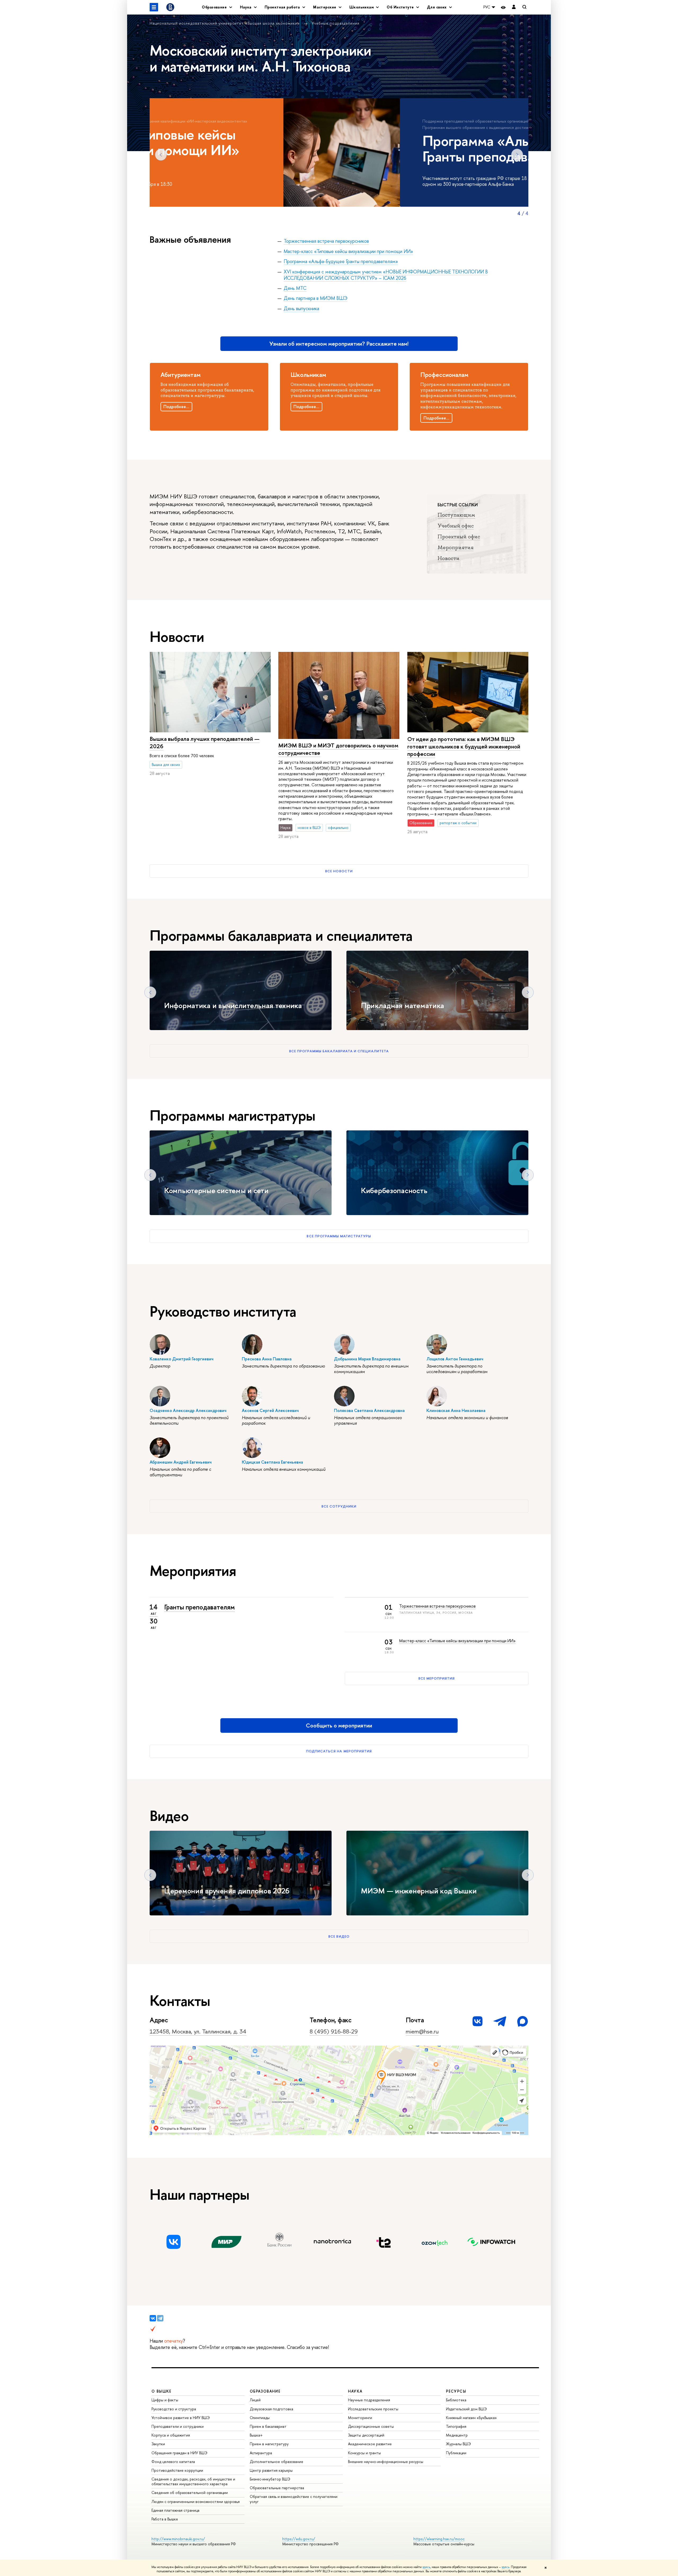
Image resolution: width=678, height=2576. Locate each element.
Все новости (339, 871)
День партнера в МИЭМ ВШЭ (316, 298)
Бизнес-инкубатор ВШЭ (270, 2479)
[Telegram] (160, 2318)
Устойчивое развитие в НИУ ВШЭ (181, 2418)
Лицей (255, 2400)
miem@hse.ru (422, 2031)
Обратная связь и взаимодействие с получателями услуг (294, 2499)
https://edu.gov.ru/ (299, 2539)
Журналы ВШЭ (458, 2444)
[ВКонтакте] (153, 2318)
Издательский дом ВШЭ (466, 2409)
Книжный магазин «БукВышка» (471, 2418)
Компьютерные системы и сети (216, 1191)
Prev (161, 155)
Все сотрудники (339, 1506)
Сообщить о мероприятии (339, 1725)
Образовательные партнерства (277, 2488)
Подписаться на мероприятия (339, 1751)
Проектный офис (459, 536)
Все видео (339, 1936)
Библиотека (456, 2400)
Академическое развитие (370, 2444)
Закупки (158, 2444)
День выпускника (301, 308)
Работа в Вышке (165, 2519)
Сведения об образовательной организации (190, 2492)
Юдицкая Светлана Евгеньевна (272, 1462)
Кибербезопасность (394, 1191)
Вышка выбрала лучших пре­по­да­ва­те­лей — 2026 (205, 743)
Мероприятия (456, 547)
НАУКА (355, 2391)
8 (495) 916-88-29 (334, 2031)
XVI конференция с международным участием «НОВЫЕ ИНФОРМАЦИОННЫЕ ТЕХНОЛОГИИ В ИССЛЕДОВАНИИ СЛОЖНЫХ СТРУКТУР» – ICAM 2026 (386, 275)
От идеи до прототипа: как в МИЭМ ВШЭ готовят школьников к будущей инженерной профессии (464, 746)
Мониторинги (360, 2418)
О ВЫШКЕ (162, 2391)
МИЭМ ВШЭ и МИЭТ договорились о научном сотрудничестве (338, 749)
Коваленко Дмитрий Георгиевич (182, 1359)
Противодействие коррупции (177, 2470)
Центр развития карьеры (271, 2470)
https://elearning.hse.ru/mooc (439, 2539)
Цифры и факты (165, 2400)
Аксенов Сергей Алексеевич (270, 1410)
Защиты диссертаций (366, 2435)
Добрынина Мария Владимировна (367, 1359)
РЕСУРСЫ (456, 2391)
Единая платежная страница (175, 2510)
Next (517, 155)
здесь (426, 2567)
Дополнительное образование (276, 2462)
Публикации (456, 2453)
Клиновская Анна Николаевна (456, 1410)
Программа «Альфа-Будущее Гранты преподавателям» (341, 261)
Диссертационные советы (371, 2426)
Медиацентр (457, 2435)
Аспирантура (261, 2453)
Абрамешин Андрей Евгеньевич (181, 1462)
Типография (456, 2426)
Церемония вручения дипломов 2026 (227, 1891)
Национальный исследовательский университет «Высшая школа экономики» (225, 23)
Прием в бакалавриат (268, 2426)
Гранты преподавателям (200, 1607)
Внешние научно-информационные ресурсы (386, 2462)
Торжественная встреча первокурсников (326, 241)
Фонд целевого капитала (173, 2462)
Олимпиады (260, 2418)
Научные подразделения (369, 2400)
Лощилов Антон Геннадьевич (455, 1359)
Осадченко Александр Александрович (188, 1410)
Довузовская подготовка (271, 2409)
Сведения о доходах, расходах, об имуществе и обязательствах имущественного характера (193, 2481)
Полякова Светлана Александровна (369, 1410)
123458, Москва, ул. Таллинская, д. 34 (198, 2031)
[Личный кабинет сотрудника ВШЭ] (514, 7)
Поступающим (456, 515)
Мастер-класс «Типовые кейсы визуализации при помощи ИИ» (348, 251)
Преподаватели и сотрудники (178, 2426)
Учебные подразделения (336, 23)
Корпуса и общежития (171, 2435)
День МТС (295, 288)
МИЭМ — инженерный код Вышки (419, 1891)
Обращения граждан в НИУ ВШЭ (179, 2453)
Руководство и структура (174, 2409)
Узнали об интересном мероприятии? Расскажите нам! (339, 344)
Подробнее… (176, 407)
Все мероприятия (437, 1678)
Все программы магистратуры (339, 1236)
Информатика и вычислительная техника (233, 1005)
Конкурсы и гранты (364, 2453)
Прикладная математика (403, 1005)
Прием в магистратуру (269, 2444)
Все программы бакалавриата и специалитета (339, 1051)
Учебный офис (456, 526)
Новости (449, 558)
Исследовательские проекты (373, 2409)
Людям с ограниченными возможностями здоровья (196, 2501)
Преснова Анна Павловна (267, 1359)
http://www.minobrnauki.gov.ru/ (178, 2539)
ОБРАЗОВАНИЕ (265, 2391)
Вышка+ (256, 2435)
